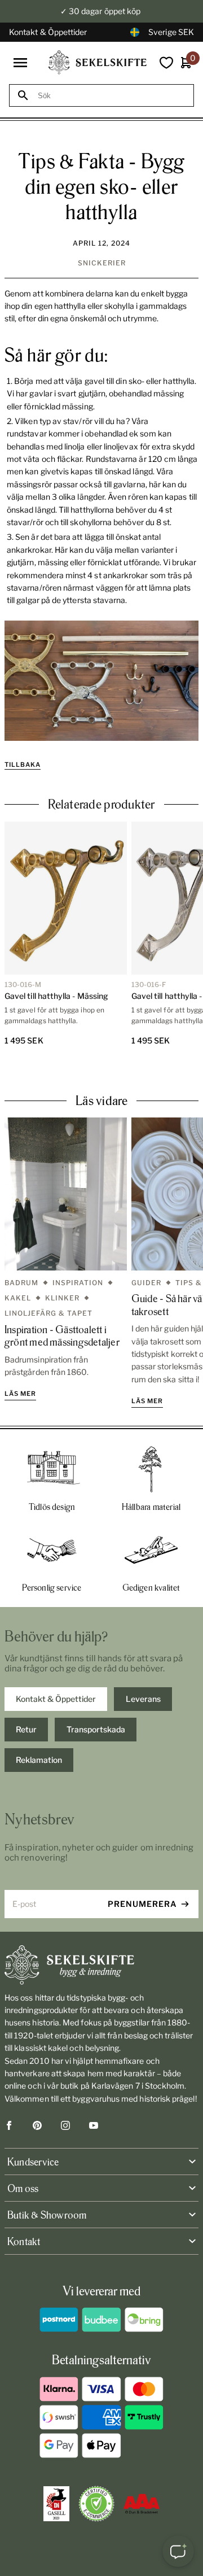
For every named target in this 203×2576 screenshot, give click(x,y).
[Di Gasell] (56, 2504)
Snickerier (102, 263)
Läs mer (20, 1394)
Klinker (62, 1298)
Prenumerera (142, 1904)
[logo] (98, 62)
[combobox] (112, 96)
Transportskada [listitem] (96, 1729)
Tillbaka (23, 765)
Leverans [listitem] (143, 1699)
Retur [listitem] (26, 1729)
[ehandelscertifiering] (96, 2504)
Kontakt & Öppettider (48, 32)
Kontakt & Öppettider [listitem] (56, 1699)
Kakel (18, 1298)
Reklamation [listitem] (39, 1760)
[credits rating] (142, 2504)
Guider (146, 1283)
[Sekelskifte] (101, 1965)
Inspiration (78, 1283)
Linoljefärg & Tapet (48, 1313)
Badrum (21, 1283)
